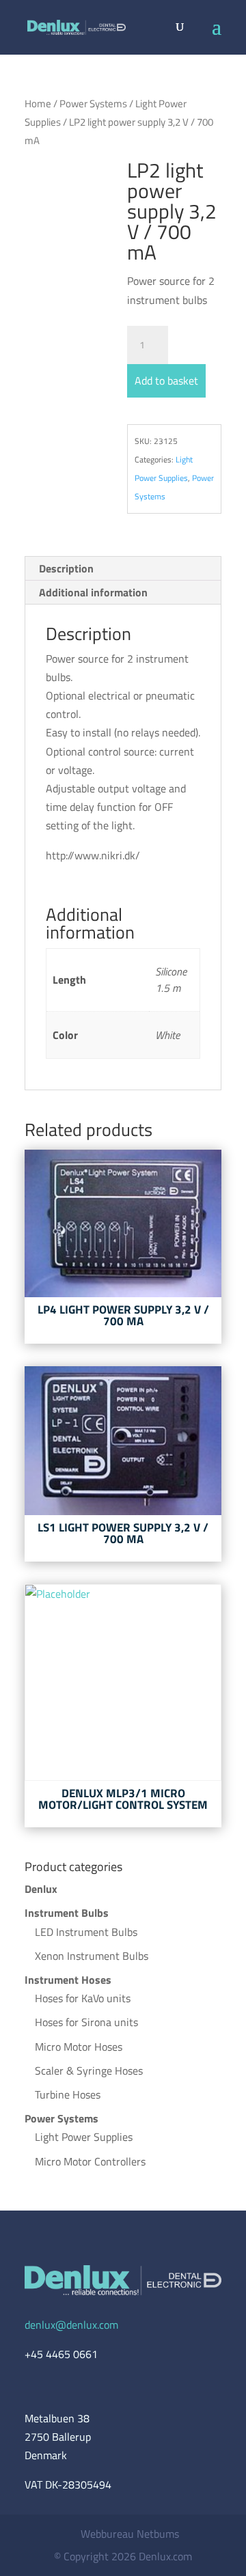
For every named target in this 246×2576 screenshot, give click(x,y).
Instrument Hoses (68, 1980)
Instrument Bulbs (67, 1913)
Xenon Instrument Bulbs (92, 1956)
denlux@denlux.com (71, 2325)
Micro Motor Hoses (79, 2047)
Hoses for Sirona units (86, 2022)
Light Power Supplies (84, 2137)
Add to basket (166, 380)
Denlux (41, 1889)
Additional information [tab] (93, 592)
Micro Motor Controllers (90, 2161)
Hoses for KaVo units (83, 1998)
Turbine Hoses (68, 2094)
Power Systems (93, 103)
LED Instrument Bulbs (86, 1932)
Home (38, 103)
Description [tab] (66, 568)
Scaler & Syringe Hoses (89, 2071)
